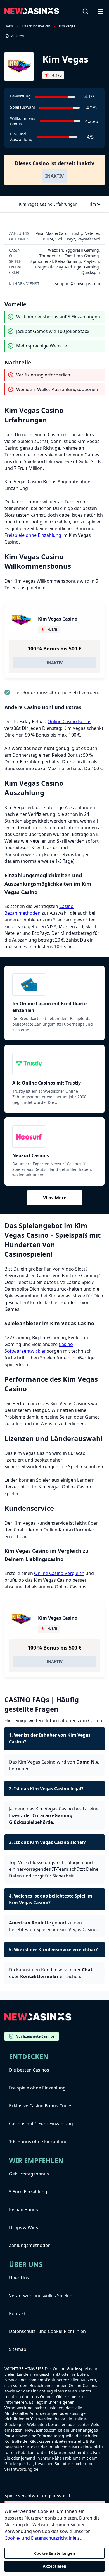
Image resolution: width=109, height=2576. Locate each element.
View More (55, 1198)
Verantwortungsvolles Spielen (41, 2296)
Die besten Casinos (29, 2070)
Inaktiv (54, 176)
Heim (9, 26)
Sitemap (18, 2349)
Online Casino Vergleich (59, 1573)
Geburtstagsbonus (29, 2174)
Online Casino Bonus (69, 721)
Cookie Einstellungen (54, 2553)
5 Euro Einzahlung (28, 2192)
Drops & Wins (23, 2227)
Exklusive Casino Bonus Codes (41, 2106)
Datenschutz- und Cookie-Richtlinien (47, 2331)
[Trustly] (54, 1064)
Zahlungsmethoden (30, 2245)
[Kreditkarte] (54, 985)
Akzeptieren (54, 2566)
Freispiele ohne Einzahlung (33, 535)
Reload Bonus (23, 2210)
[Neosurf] (54, 1136)
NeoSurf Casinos (31, 1155)
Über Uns (19, 2278)
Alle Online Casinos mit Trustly (47, 1083)
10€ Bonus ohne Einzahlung (38, 2141)
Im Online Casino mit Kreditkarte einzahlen (49, 1007)
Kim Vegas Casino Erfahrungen (48, 204)
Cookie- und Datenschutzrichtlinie (40, 2538)
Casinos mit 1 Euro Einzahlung (41, 2124)
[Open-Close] (101, 11)
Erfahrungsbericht (36, 26)
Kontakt (17, 2313)
